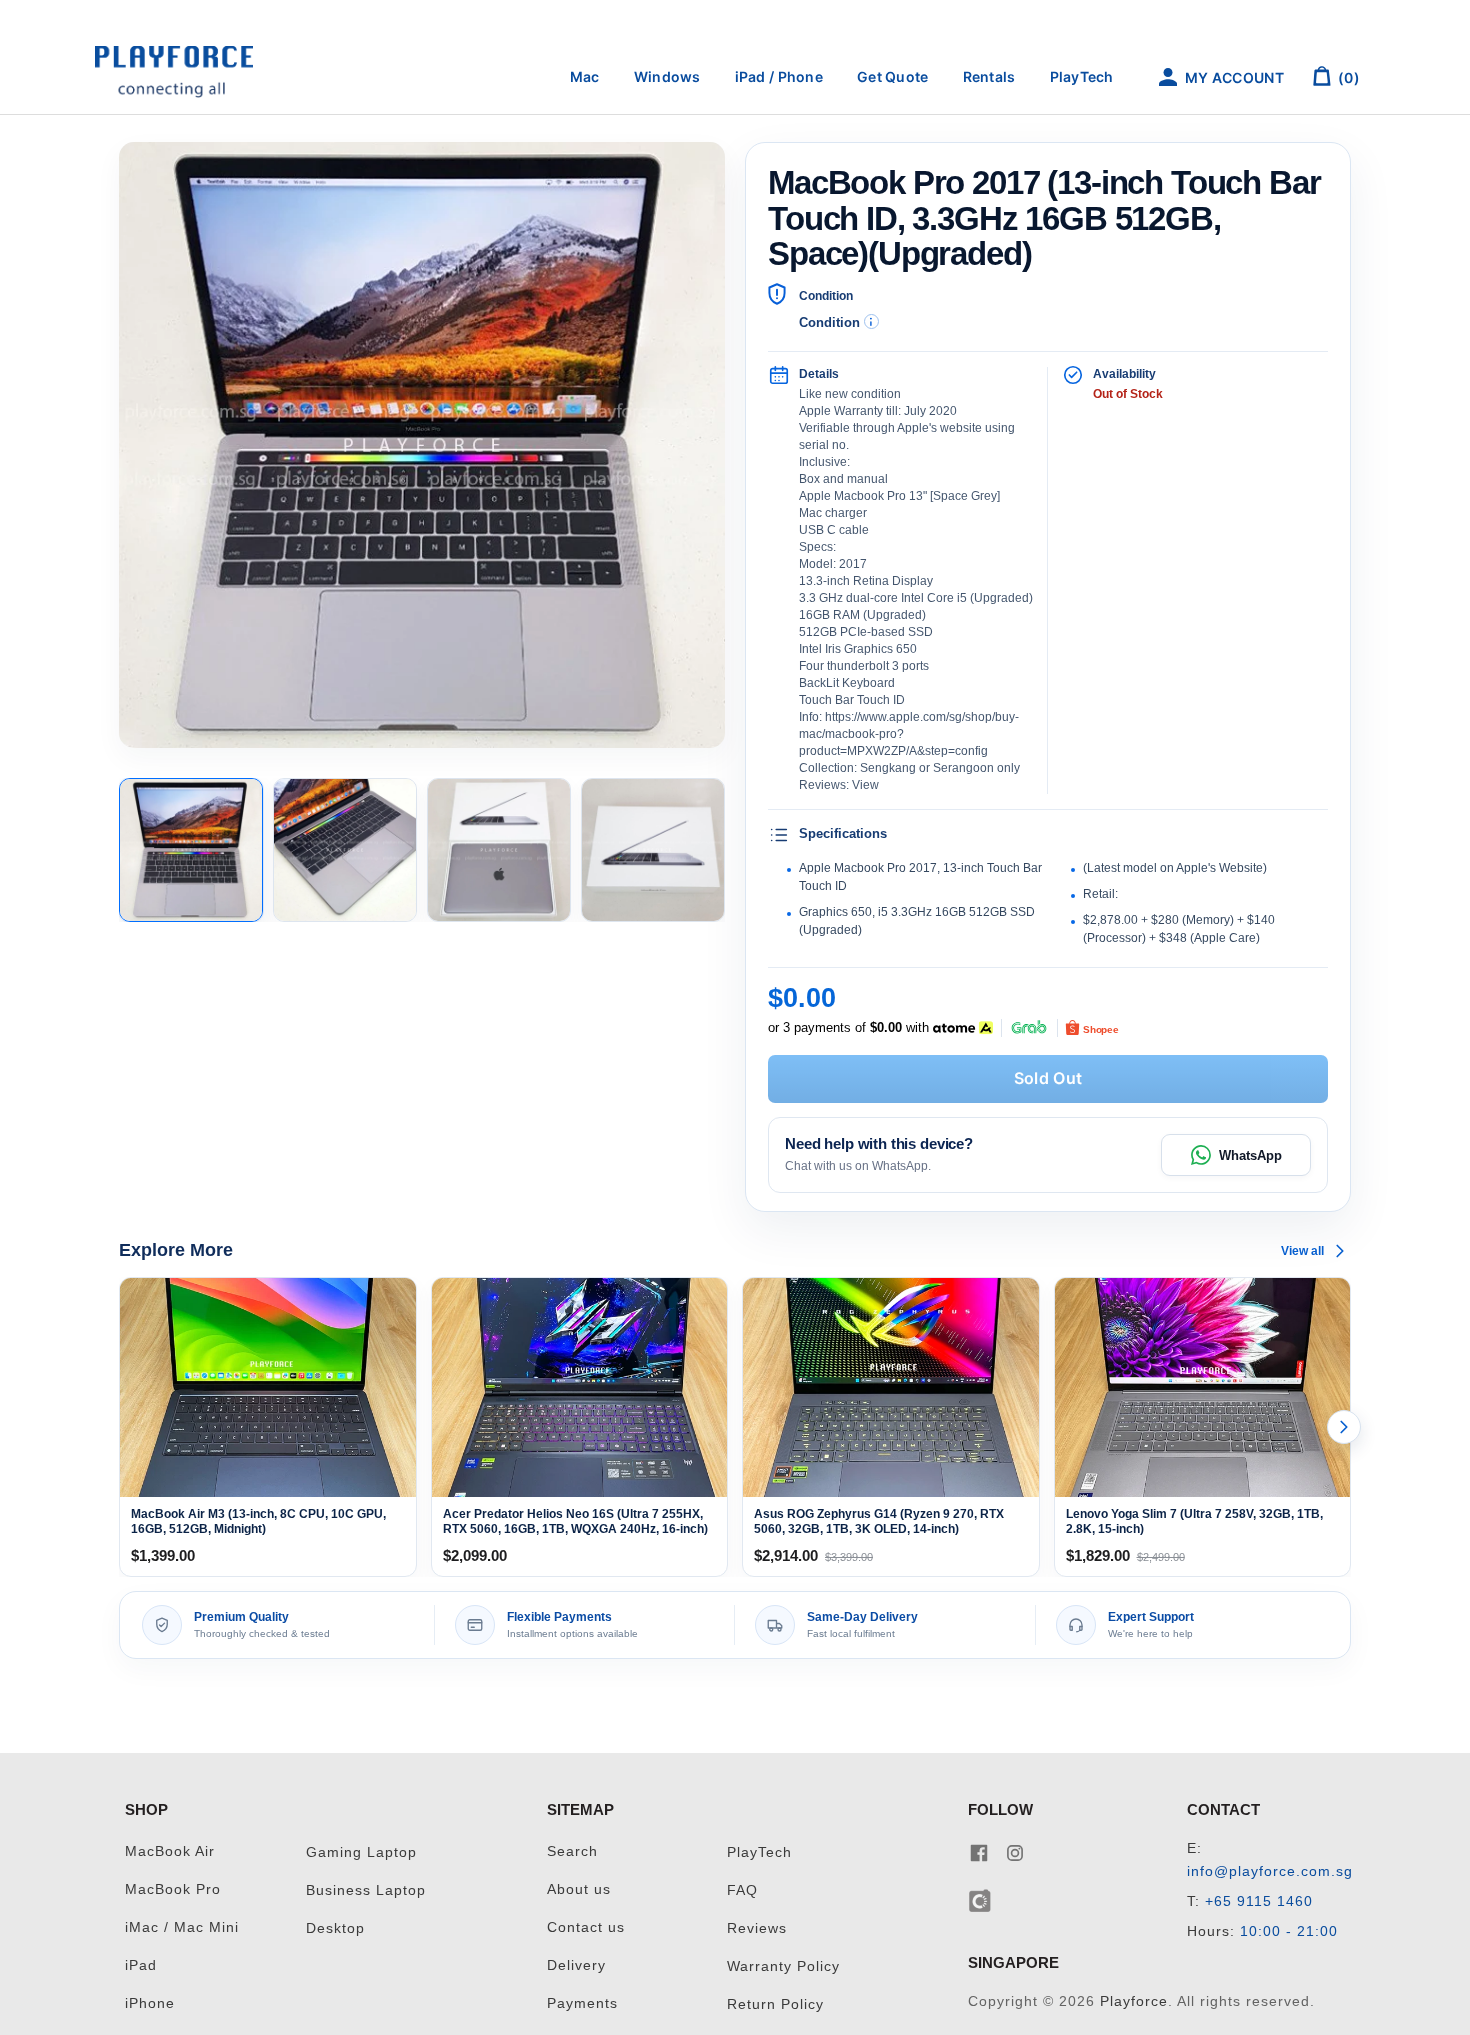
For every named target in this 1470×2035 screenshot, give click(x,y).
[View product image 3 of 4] (499, 850)
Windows (667, 76)
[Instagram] (1015, 1851)
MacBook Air (170, 1851)
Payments (582, 2003)
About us (579, 1889)
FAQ (742, 1890)
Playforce (1134, 2001)
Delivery (576, 1965)
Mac (585, 76)
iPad (141, 1965)
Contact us (586, 1927)
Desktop (335, 1928)
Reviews (757, 1928)
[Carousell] (980, 1899)
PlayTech (1082, 76)
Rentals (989, 76)
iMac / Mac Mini (182, 1927)
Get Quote (893, 76)
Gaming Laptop (361, 1852)
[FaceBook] (979, 1851)
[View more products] (1344, 1427)
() (1347, 77)
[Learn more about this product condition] (871, 321)
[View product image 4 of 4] (653, 850)
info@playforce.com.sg (1270, 1871)
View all (1302, 1251)
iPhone (150, 2003)
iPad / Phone (779, 76)
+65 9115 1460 (1259, 1901)
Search (572, 1851)
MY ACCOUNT (1233, 77)
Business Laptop (366, 1890)
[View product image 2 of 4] (345, 850)
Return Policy (775, 2004)
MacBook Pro (173, 1889)
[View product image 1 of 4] (191, 850)
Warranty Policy (783, 1966)
